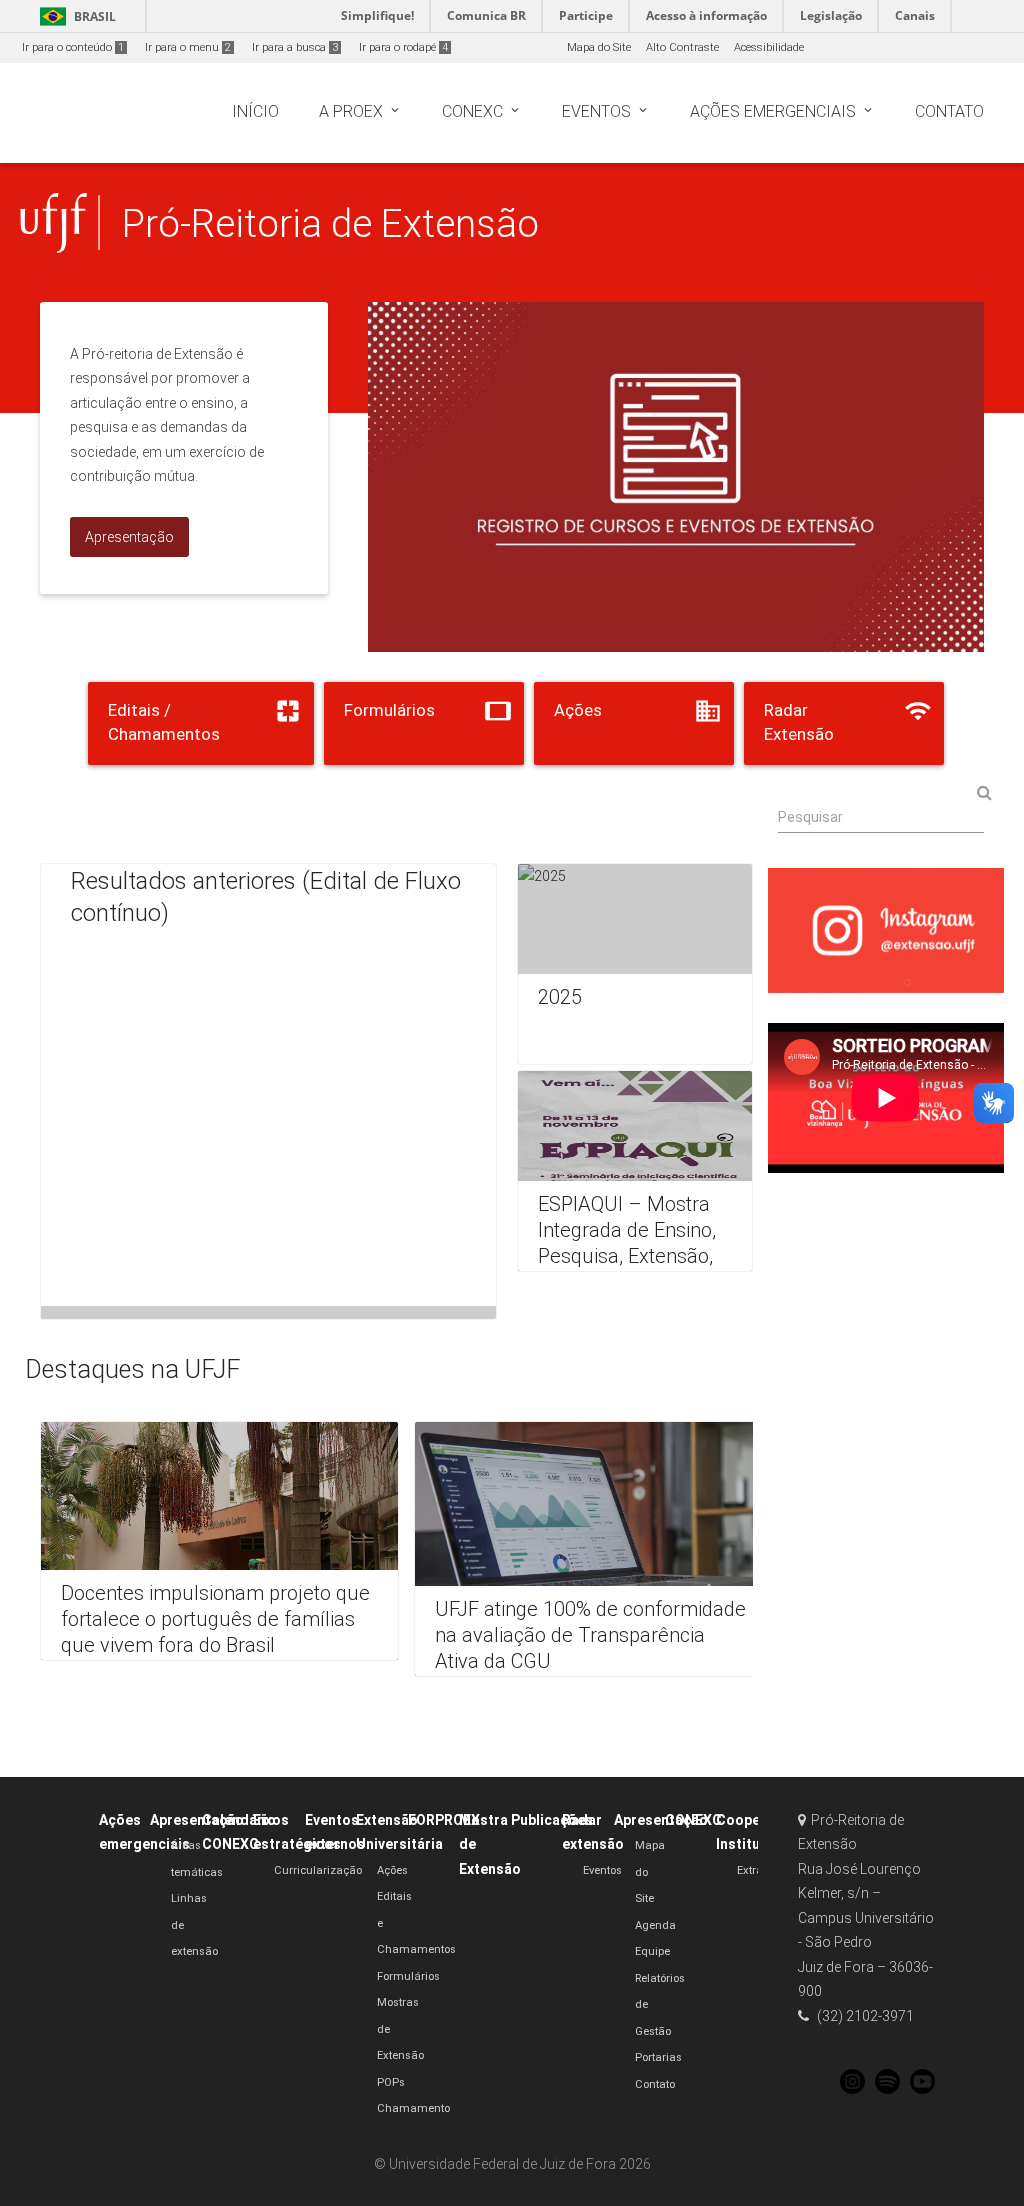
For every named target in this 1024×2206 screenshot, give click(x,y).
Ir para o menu (188, 47)
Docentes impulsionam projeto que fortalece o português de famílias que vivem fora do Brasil (215, 1619)
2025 (560, 997)
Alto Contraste (682, 47)
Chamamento (413, 2108)
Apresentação (197, 1820)
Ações (392, 1870)
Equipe (652, 1951)
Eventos (602, 1870)
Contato (655, 2084)
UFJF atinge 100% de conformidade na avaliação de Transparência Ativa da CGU (590, 1635)
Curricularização (318, 1870)
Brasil (74, 16)
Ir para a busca (295, 47)
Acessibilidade (769, 47)
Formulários (408, 1976)
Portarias (658, 2057)
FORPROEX (444, 1820)
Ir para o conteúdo (73, 47)
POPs (391, 2082)
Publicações (552, 1820)
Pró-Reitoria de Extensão (330, 223)
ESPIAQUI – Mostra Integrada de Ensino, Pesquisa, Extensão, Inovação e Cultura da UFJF (634, 1256)
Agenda (655, 1925)
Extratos (757, 1870)
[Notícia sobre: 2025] (635, 964)
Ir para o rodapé (403, 47)
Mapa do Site (599, 47)
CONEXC (693, 1820)
